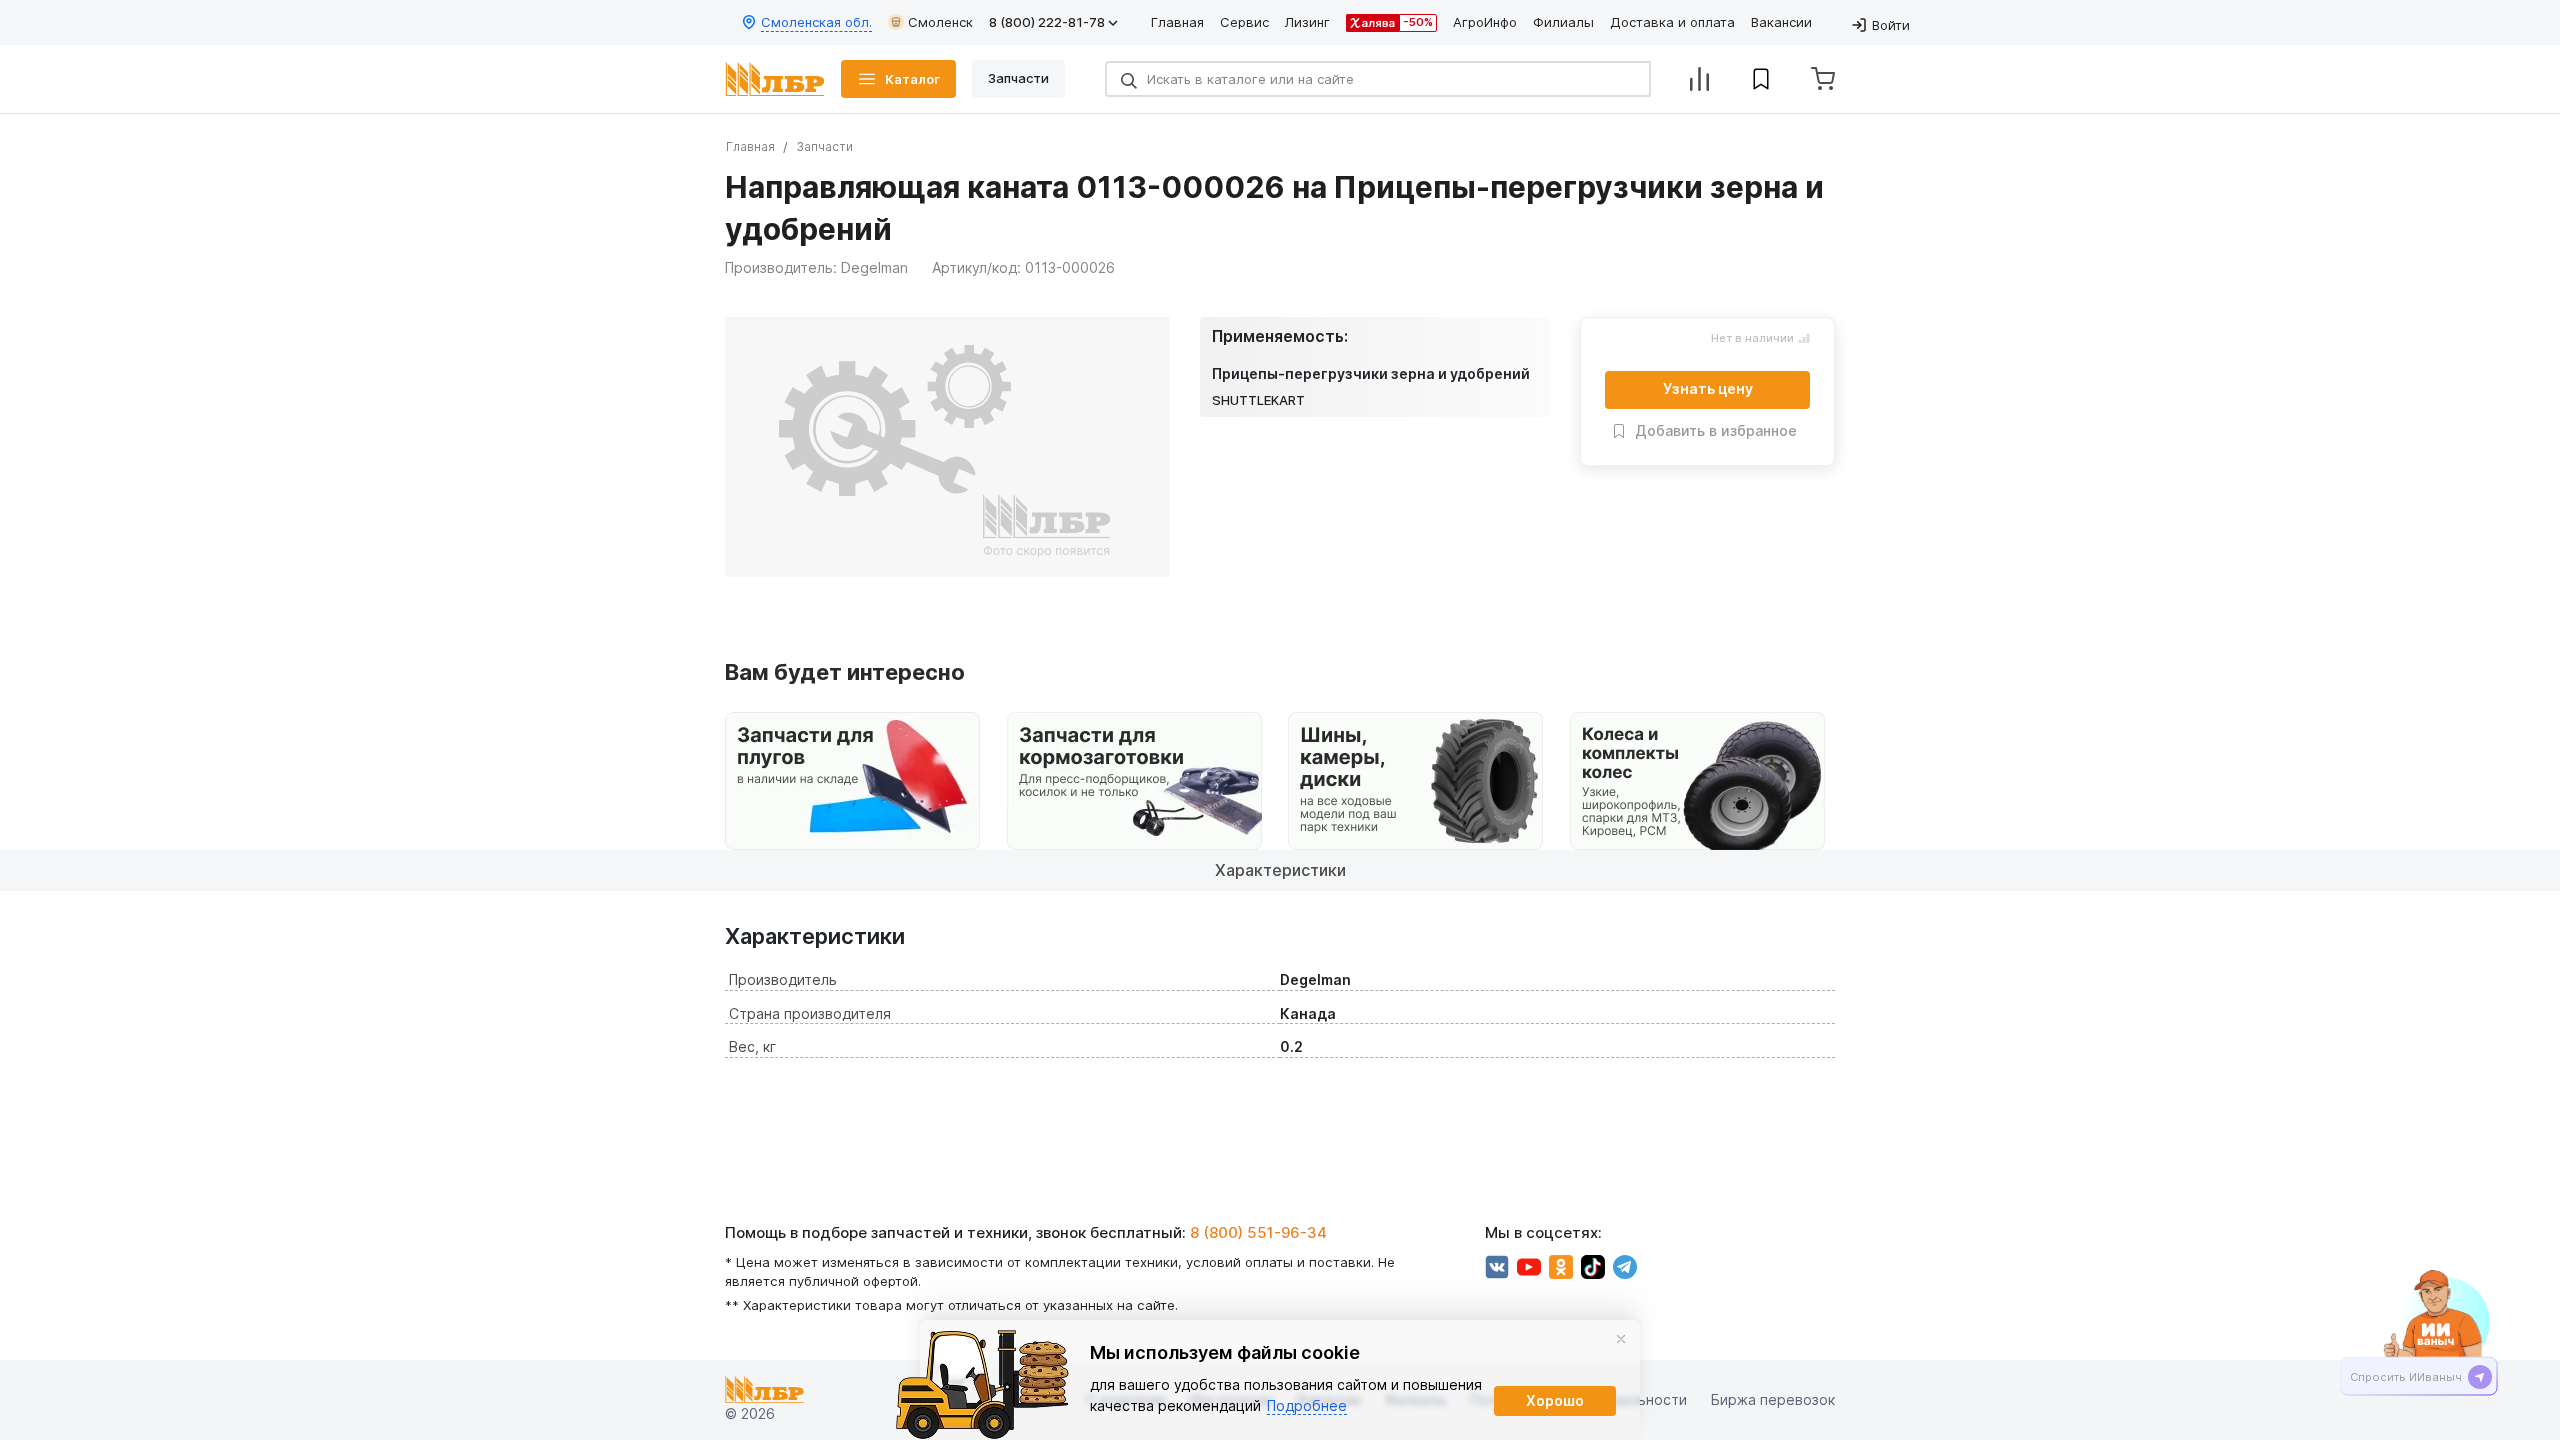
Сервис (1244, 22)
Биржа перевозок (1773, 1400)
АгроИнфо (1485, 22)
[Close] (1621, 1339)
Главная (1177, 22)
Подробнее (1307, 1405)
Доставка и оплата (1672, 22)
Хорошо (1555, 1400)
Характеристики (1280, 870)
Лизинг (1307, 22)
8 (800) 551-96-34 (1258, 1232)
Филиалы (1563, 22)
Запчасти (824, 146)
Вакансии (1781, 22)
